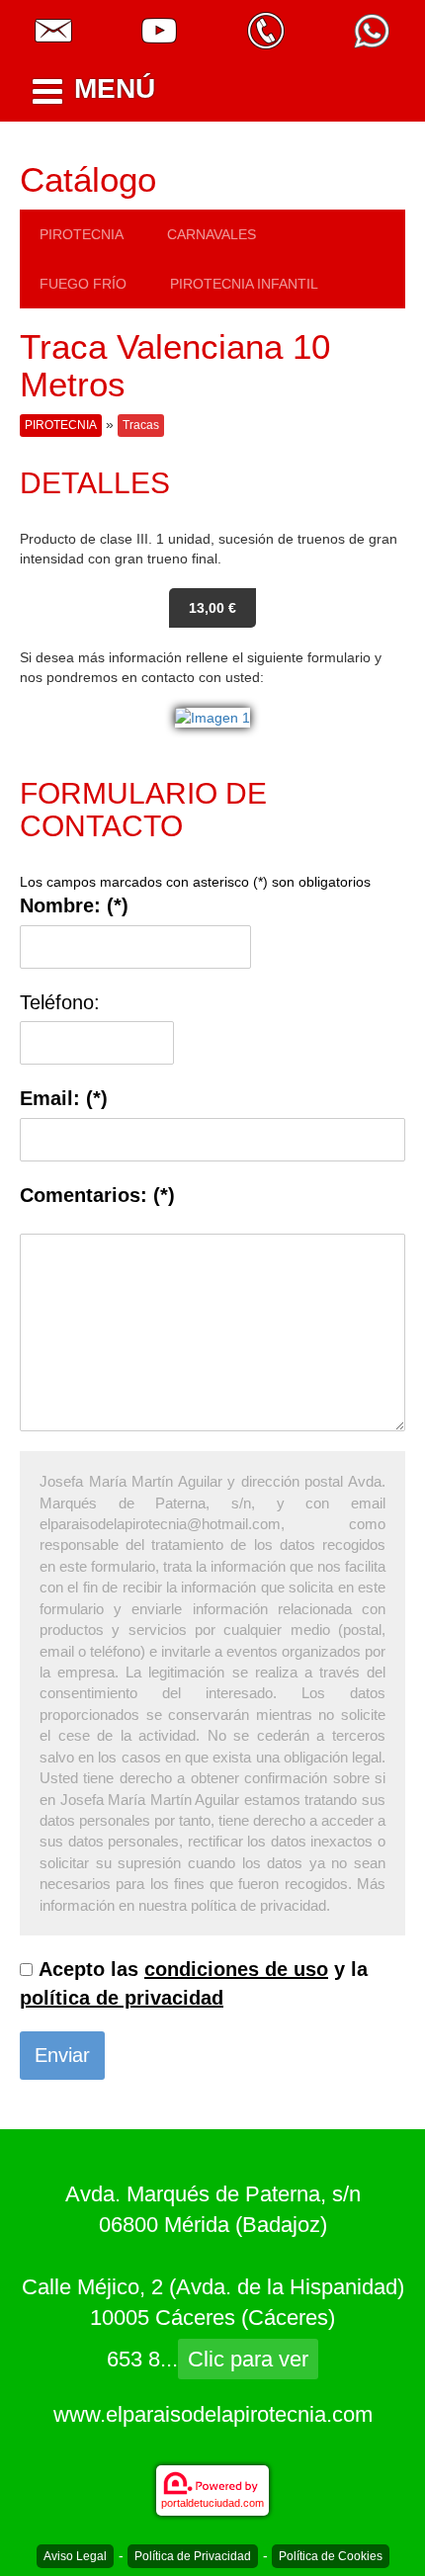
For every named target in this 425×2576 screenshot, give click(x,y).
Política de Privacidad (193, 2556)
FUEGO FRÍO (83, 284)
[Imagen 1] (212, 717)
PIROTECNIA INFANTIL (244, 284)
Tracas (141, 425)
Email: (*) (64, 1098)
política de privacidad (122, 1998)
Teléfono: (60, 1002)
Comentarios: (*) (97, 1195)
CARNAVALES (212, 234)
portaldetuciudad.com (212, 2503)
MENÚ (115, 88)
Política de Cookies (331, 2556)
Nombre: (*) (74, 905)
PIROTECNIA (82, 234)
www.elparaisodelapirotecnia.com (213, 2414)
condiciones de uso (236, 1969)
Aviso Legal (75, 2556)
